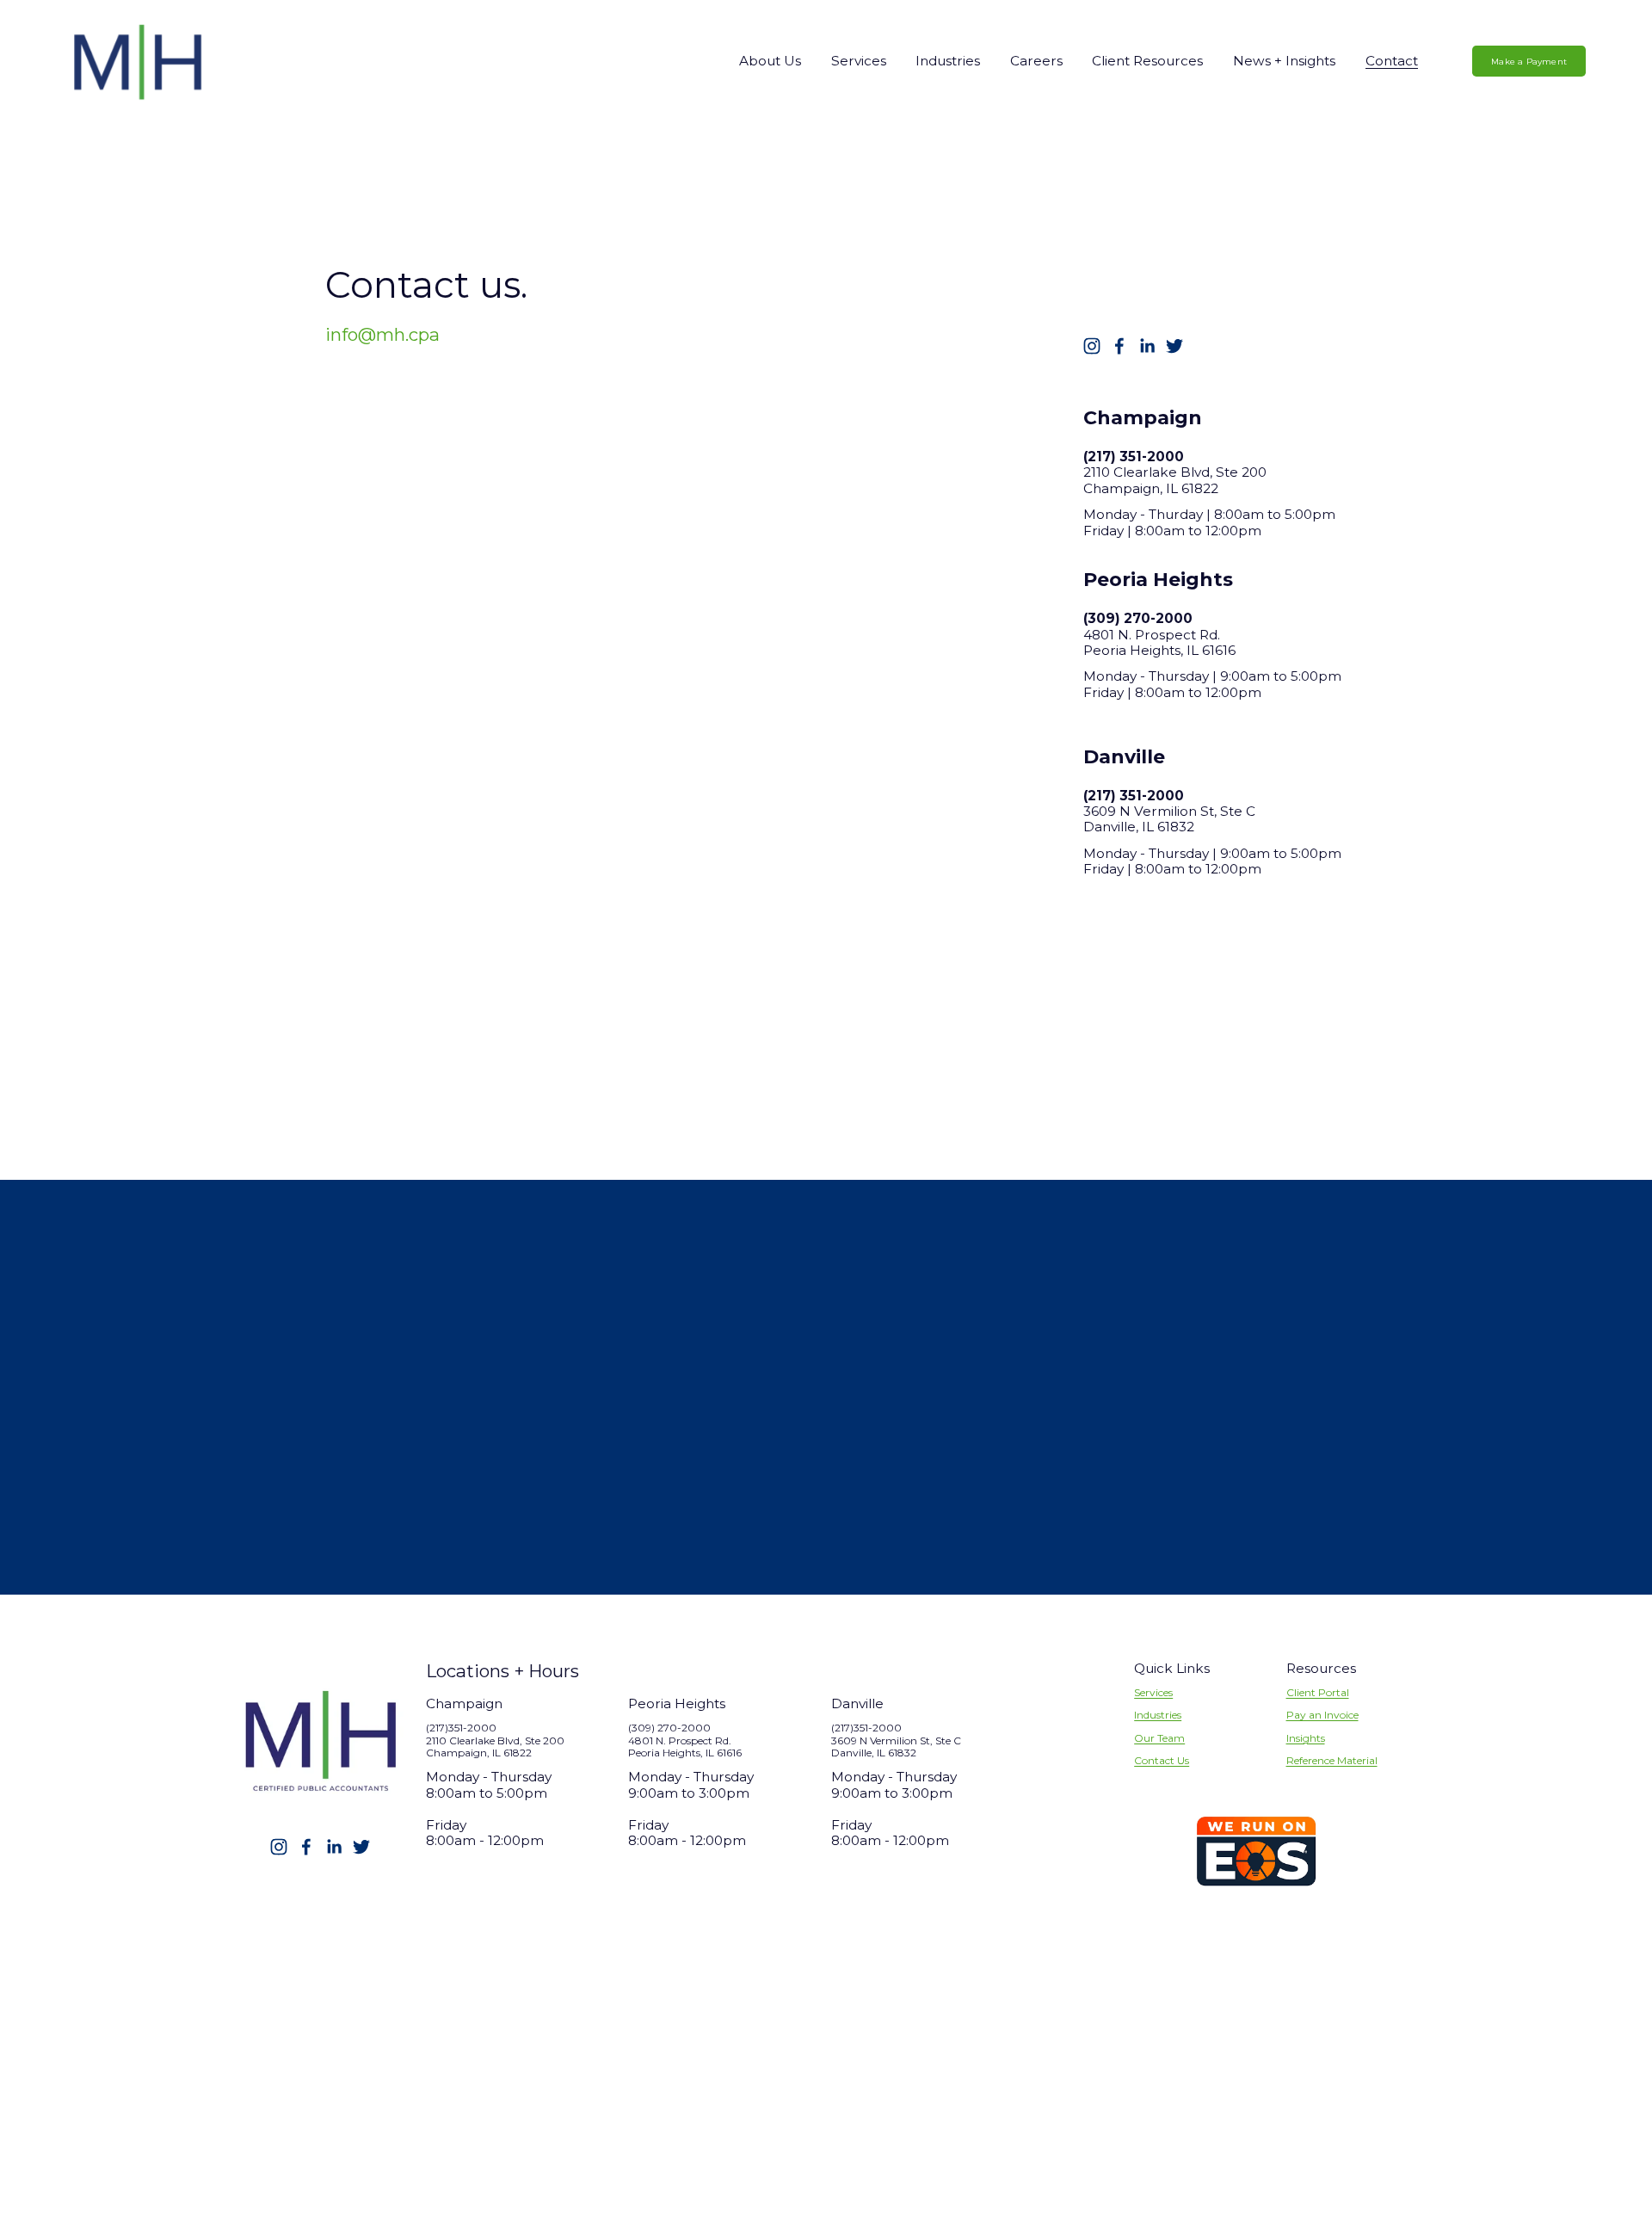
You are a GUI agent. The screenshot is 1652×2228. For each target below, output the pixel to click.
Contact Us (1162, 1761)
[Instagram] (1092, 346)
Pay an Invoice (1322, 1715)
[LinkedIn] (1147, 346)
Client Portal (1318, 1693)
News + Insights (1284, 61)
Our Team (1159, 1738)
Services (1153, 1693)
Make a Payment (1529, 62)
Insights (1306, 1738)
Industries (1158, 1715)
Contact (1392, 61)
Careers (1036, 61)
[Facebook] (1119, 346)
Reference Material (1332, 1761)
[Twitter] (1174, 346)
